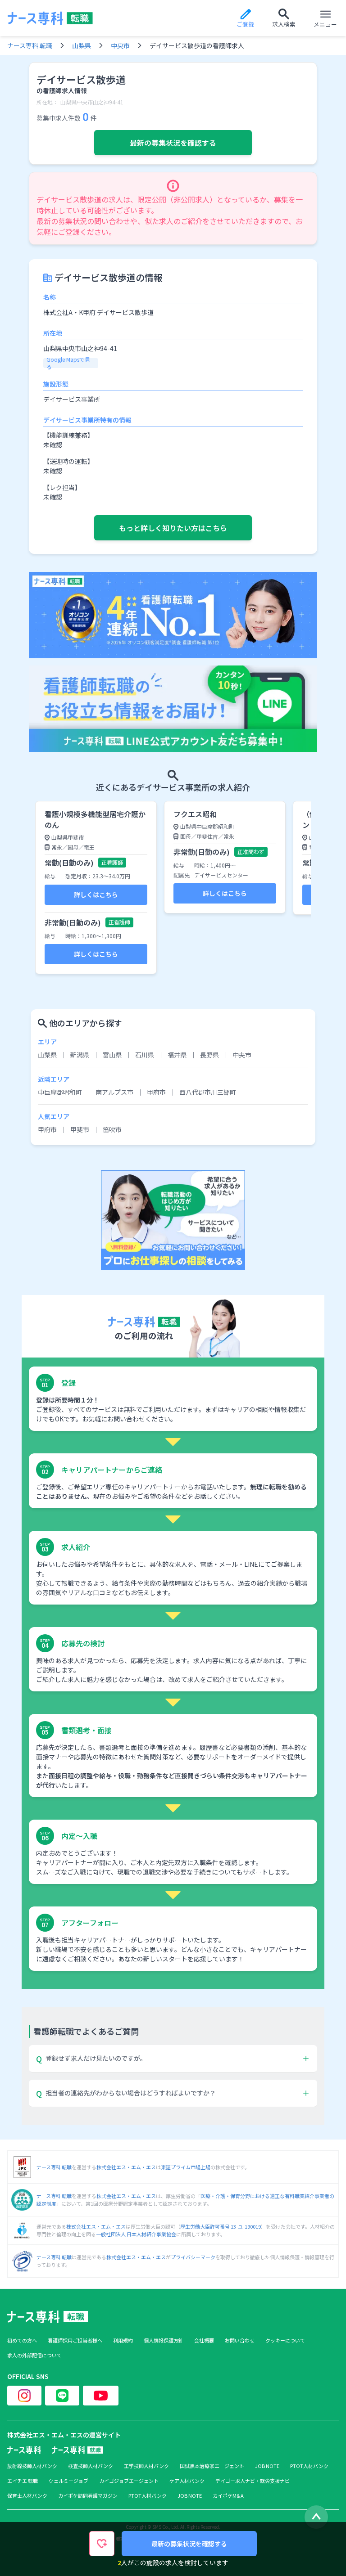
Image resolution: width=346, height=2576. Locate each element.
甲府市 (156, 1092)
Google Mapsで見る (68, 363)
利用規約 (123, 2340)
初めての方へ (22, 2340)
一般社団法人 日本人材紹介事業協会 (136, 2234)
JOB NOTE (267, 2466)
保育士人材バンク (27, 2496)
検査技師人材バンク (91, 2466)
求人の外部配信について (34, 2355)
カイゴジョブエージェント (129, 2481)
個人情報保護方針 (164, 2340)
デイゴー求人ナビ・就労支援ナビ (253, 2481)
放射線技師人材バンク (32, 2466)
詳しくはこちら (96, 895)
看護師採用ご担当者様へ (75, 2340)
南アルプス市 (114, 1092)
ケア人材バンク (187, 2481)
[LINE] (62, 2396)
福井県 (177, 1055)
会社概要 (204, 2340)
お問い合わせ (240, 2340)
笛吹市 (112, 1129)
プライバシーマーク (193, 2257)
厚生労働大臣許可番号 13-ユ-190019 (221, 2226)
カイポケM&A (228, 2496)
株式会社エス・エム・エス (126, 2167)
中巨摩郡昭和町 (60, 1092)
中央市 (120, 45)
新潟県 (80, 1055)
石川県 (145, 1055)
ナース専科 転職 (30, 45)
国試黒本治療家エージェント (212, 2466)
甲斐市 (80, 1129)
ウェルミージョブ (68, 2481)
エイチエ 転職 (23, 2481)
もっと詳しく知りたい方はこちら (173, 528)
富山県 (112, 1055)
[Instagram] (24, 2396)
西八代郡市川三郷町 (208, 1092)
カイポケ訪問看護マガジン (88, 2496)
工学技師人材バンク (146, 2466)
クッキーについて (285, 2340)
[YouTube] (101, 2396)
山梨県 (82, 45)
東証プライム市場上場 (186, 2167)
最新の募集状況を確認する (173, 143)
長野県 (209, 1055)
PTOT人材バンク (309, 2466)
